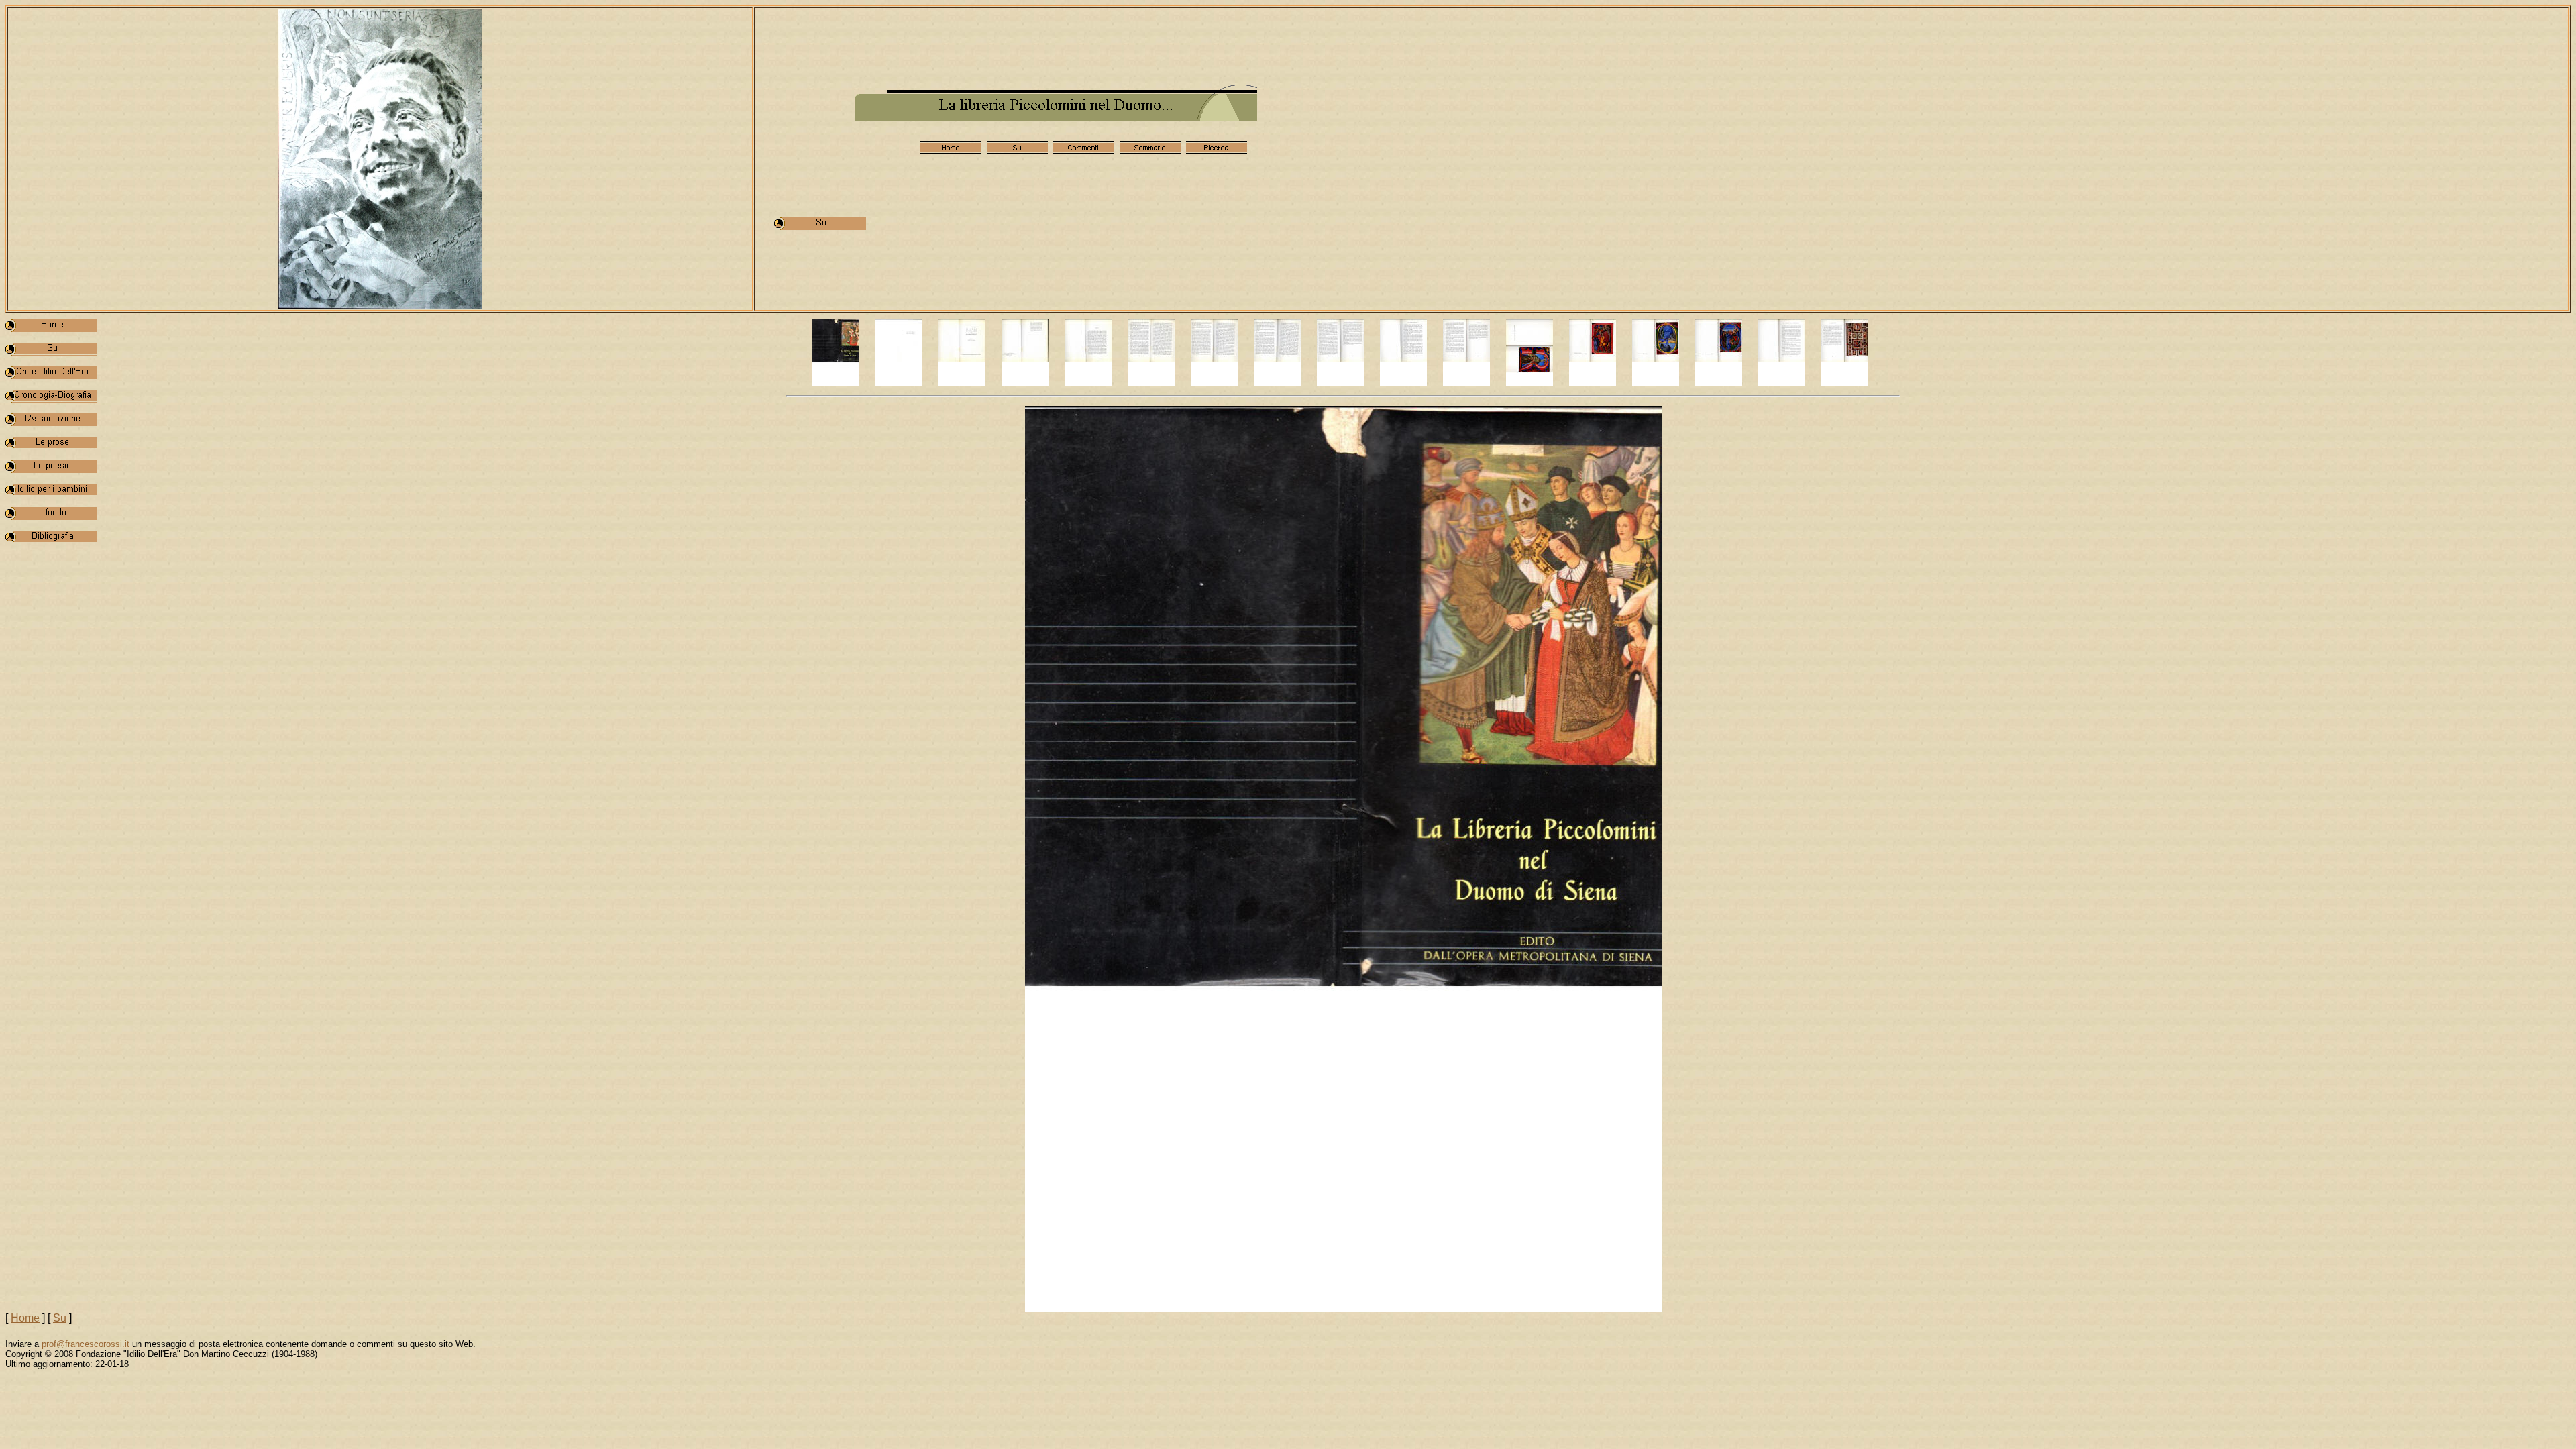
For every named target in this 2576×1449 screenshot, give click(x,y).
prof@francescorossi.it (86, 1344)
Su (60, 1318)
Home (25, 1318)
